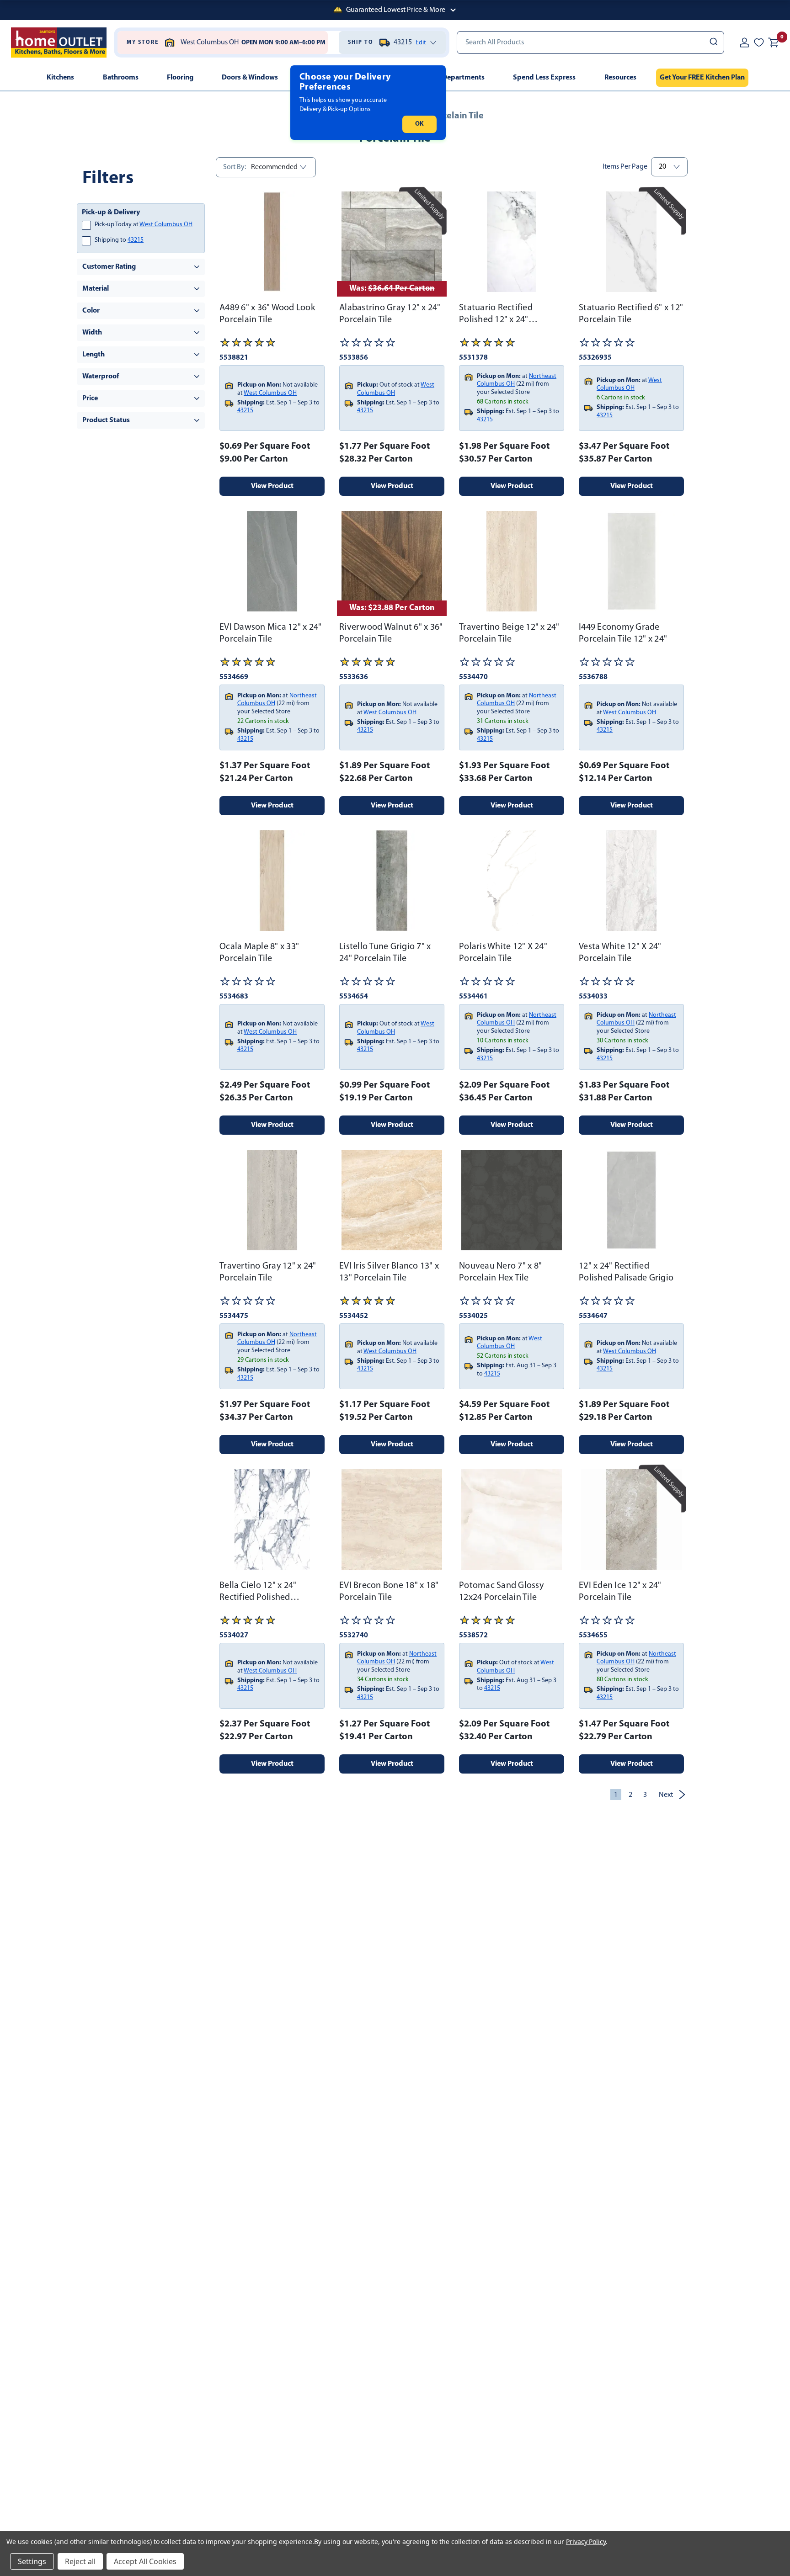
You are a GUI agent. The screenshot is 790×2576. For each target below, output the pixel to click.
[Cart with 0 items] (774, 42)
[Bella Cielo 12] (272, 1519)
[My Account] (744, 42)
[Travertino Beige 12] (512, 561)
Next (666, 1795)
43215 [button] (136, 240)
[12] (631, 1200)
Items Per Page (625, 167)
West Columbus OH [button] (166, 225)
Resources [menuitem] (620, 78)
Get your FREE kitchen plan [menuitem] (702, 78)
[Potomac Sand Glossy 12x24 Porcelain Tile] (512, 1519)
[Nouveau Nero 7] (512, 1200)
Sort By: (235, 167)
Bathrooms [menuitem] (121, 78)
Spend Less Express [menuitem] (544, 78)
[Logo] (59, 42)
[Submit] (713, 42)
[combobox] (590, 42)
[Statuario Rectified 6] (631, 242)
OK (419, 124)
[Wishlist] (759, 42)
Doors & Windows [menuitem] (250, 78)
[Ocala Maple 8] (272, 881)
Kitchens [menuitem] (60, 78)
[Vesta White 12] (631, 881)
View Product (272, 486)
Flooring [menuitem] (180, 78)
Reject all (80, 2561)
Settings (32, 2561)
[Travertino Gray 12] (272, 1200)
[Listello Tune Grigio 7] (392, 881)
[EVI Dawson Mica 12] (272, 561)
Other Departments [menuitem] (454, 78)
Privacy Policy (586, 2541)
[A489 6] (272, 242)
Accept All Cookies (145, 2561)
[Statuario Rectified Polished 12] (512, 242)
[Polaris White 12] (512, 881)
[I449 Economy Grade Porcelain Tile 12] (631, 561)
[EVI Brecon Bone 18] (392, 1519)
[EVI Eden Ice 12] (631, 1519)
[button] (395, 10)
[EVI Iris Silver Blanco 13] (392, 1200)
